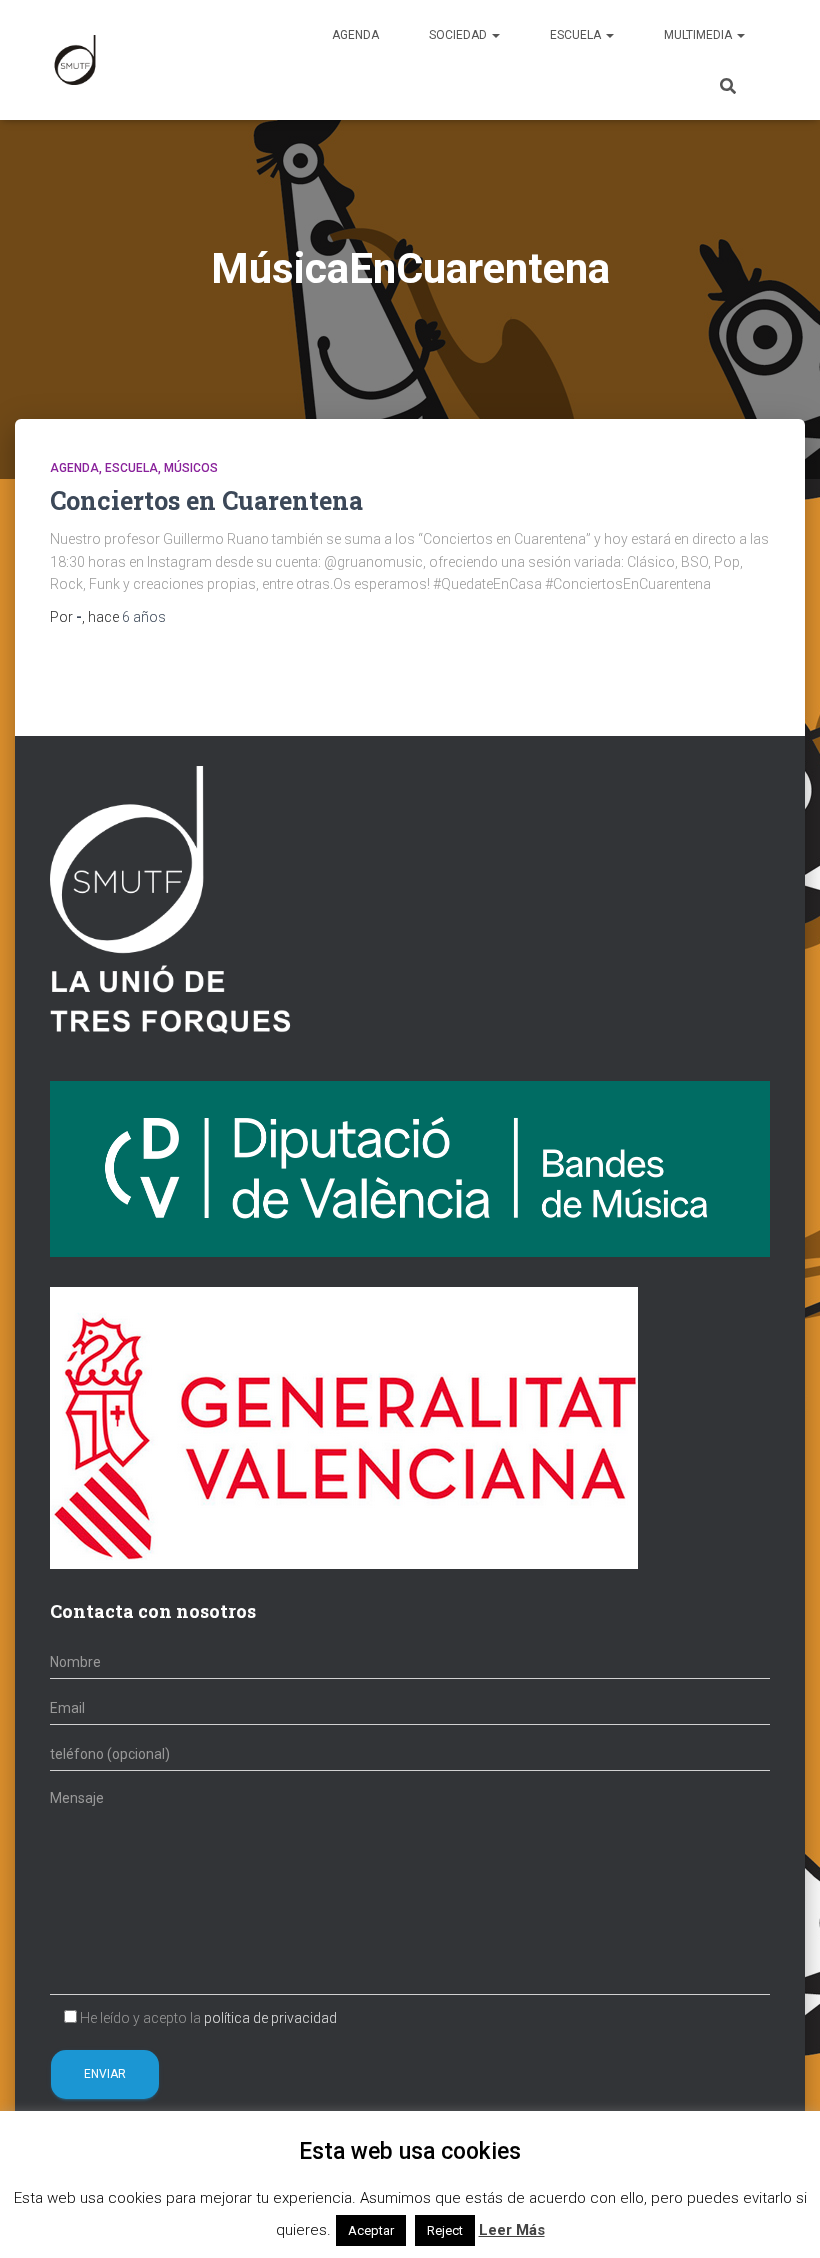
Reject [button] (445, 2230)
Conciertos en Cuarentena (206, 500)
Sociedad (459, 35)
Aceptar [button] (371, 2230)
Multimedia (699, 35)
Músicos (191, 468)
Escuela (577, 35)
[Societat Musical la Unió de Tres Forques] (75, 60)
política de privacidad (270, 2018)
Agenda (355, 35)
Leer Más (512, 2230)
